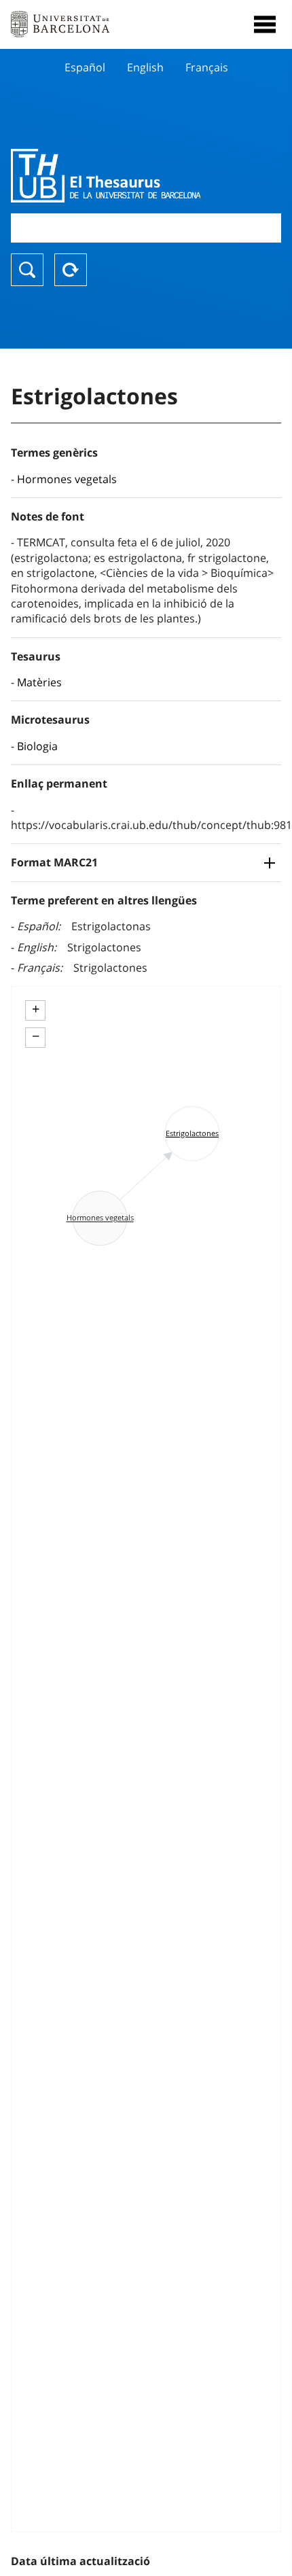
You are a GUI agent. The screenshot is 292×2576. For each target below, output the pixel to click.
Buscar (27, 270)
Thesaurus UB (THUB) (106, 175)
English (145, 67)
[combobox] (146, 228)
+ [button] (36, 1009)
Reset (71, 270)
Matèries (39, 682)
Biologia (37, 746)
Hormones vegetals (67, 479)
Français (207, 67)
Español (85, 67)
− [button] (36, 1036)
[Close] (265, 24)
